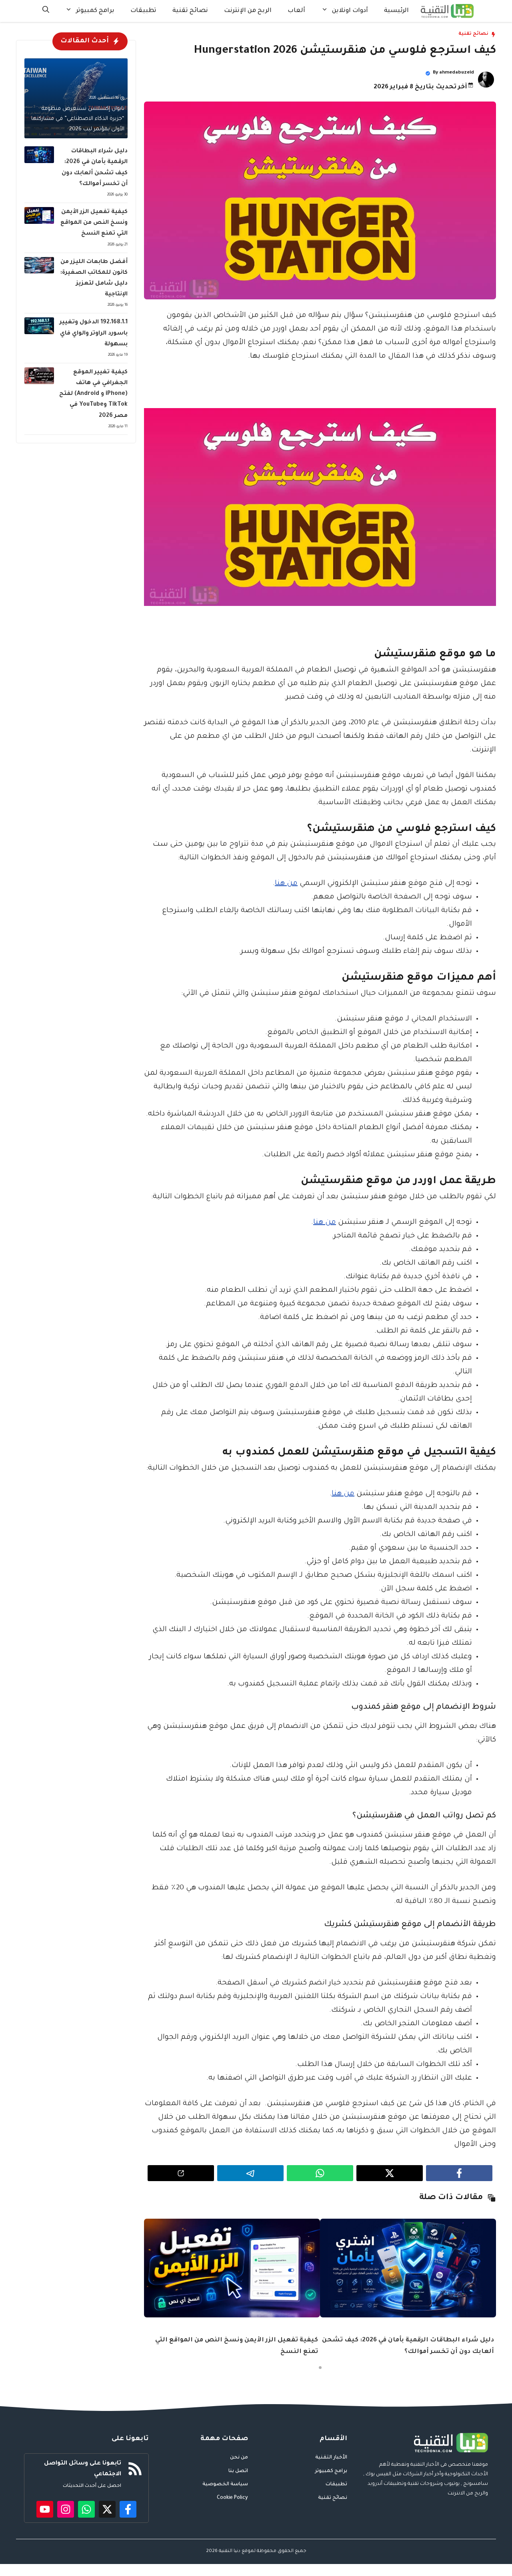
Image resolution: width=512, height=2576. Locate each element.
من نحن (239, 2458)
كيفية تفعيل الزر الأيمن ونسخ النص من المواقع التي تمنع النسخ (94, 223)
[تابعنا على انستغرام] (66, 2509)
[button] (46, 11)
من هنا (286, 884)
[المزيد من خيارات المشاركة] (181, 2173)
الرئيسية (396, 11)
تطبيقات (143, 11)
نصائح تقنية (190, 11)
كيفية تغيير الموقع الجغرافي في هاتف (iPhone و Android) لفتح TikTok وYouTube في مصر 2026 (93, 394)
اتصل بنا (238, 2471)
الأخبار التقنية (331, 2458)
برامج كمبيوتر (95, 11)
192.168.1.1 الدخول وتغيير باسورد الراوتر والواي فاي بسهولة (94, 333)
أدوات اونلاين (350, 11)
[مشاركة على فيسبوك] (459, 2173)
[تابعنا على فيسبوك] (128, 2509)
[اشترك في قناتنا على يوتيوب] (45, 2509)
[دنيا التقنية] (447, 11)
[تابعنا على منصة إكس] (107, 2509)
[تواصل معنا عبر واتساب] (86, 2509)
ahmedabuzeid (457, 73)
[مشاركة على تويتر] (390, 2173)
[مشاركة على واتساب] (320, 2173)
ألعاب (296, 11)
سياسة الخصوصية (225, 2484)
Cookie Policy (232, 2498)
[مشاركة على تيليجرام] (250, 2173)
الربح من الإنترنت (248, 11)
